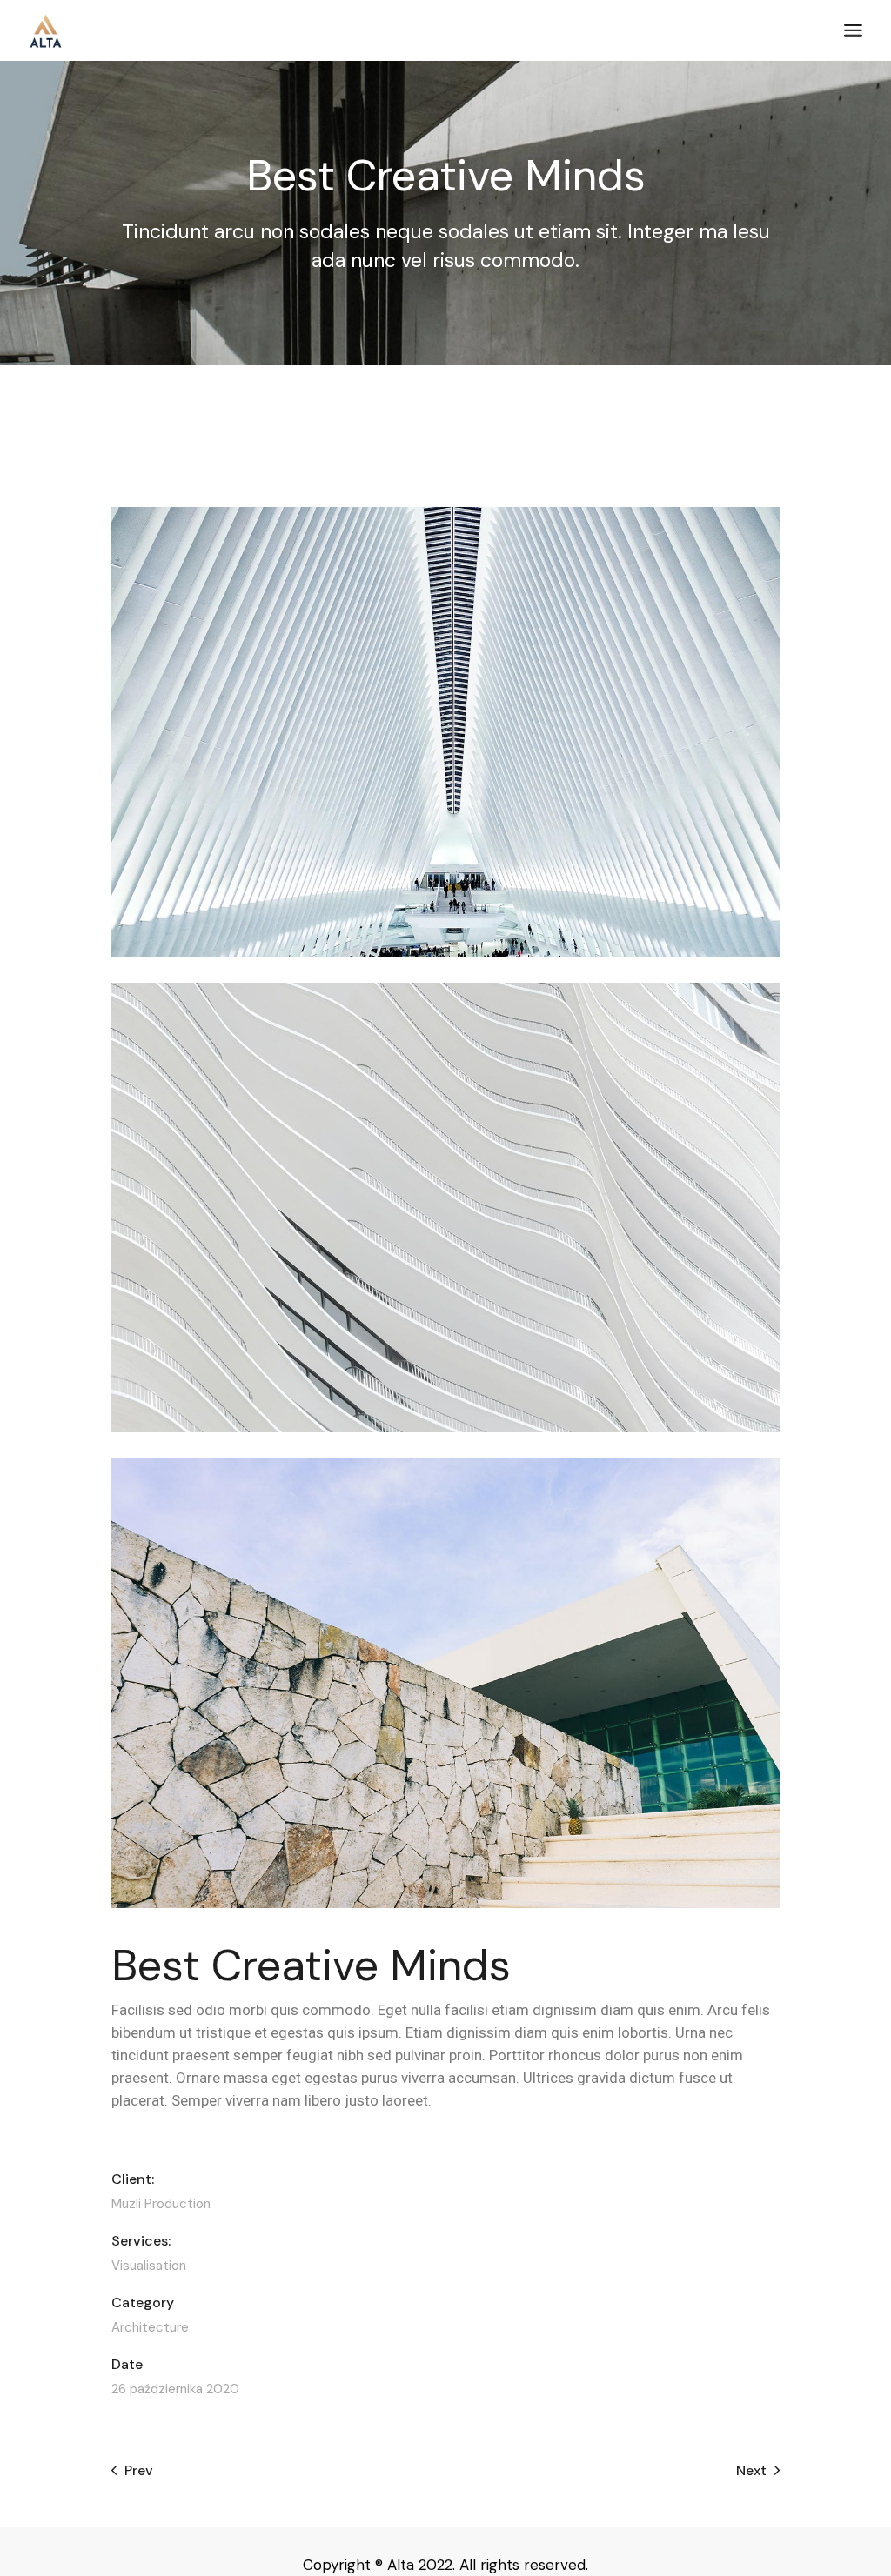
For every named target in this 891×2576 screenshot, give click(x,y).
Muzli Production (161, 2204)
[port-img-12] (445, 1208)
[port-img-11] (445, 1683)
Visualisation (149, 2266)
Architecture (150, 2327)
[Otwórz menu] (853, 30)
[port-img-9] (445, 732)
